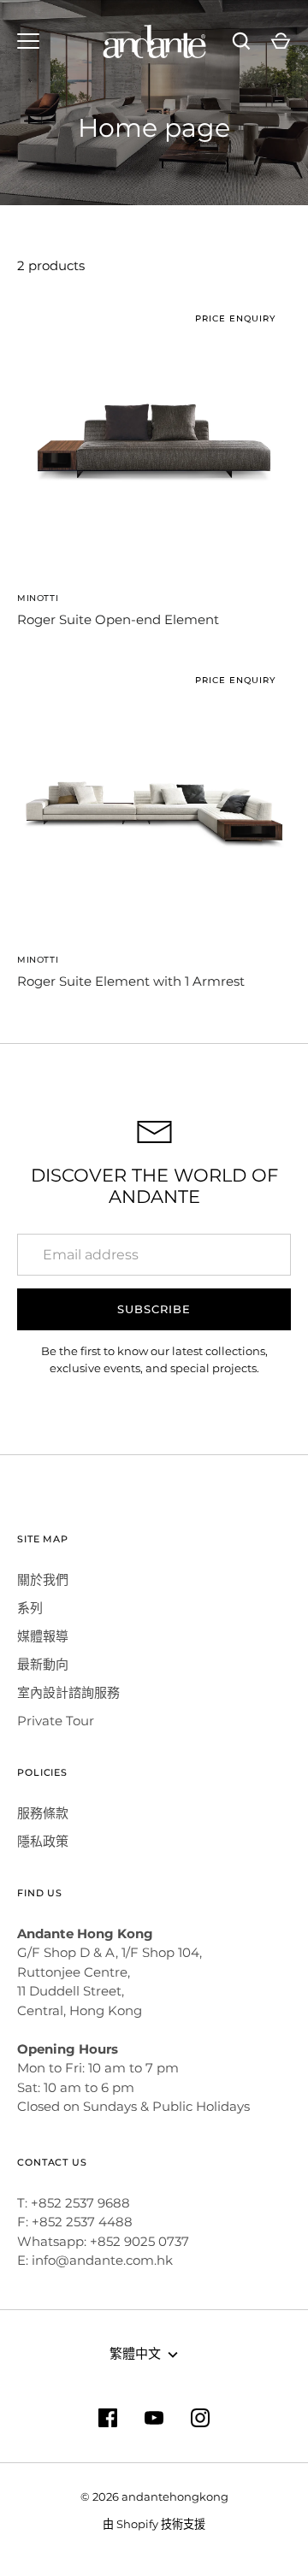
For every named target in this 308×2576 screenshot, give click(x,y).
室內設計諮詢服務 (68, 1692)
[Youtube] (154, 2418)
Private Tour (56, 1721)
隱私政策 (43, 1841)
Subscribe (154, 1309)
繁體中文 (135, 2353)
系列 (30, 1608)
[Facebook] (108, 2418)
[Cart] (281, 41)
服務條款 (43, 1813)
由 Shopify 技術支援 (154, 2524)
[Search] (241, 41)
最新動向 (43, 1664)
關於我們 (43, 1580)
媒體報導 (43, 1636)
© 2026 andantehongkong (154, 2496)
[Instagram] (200, 2418)
